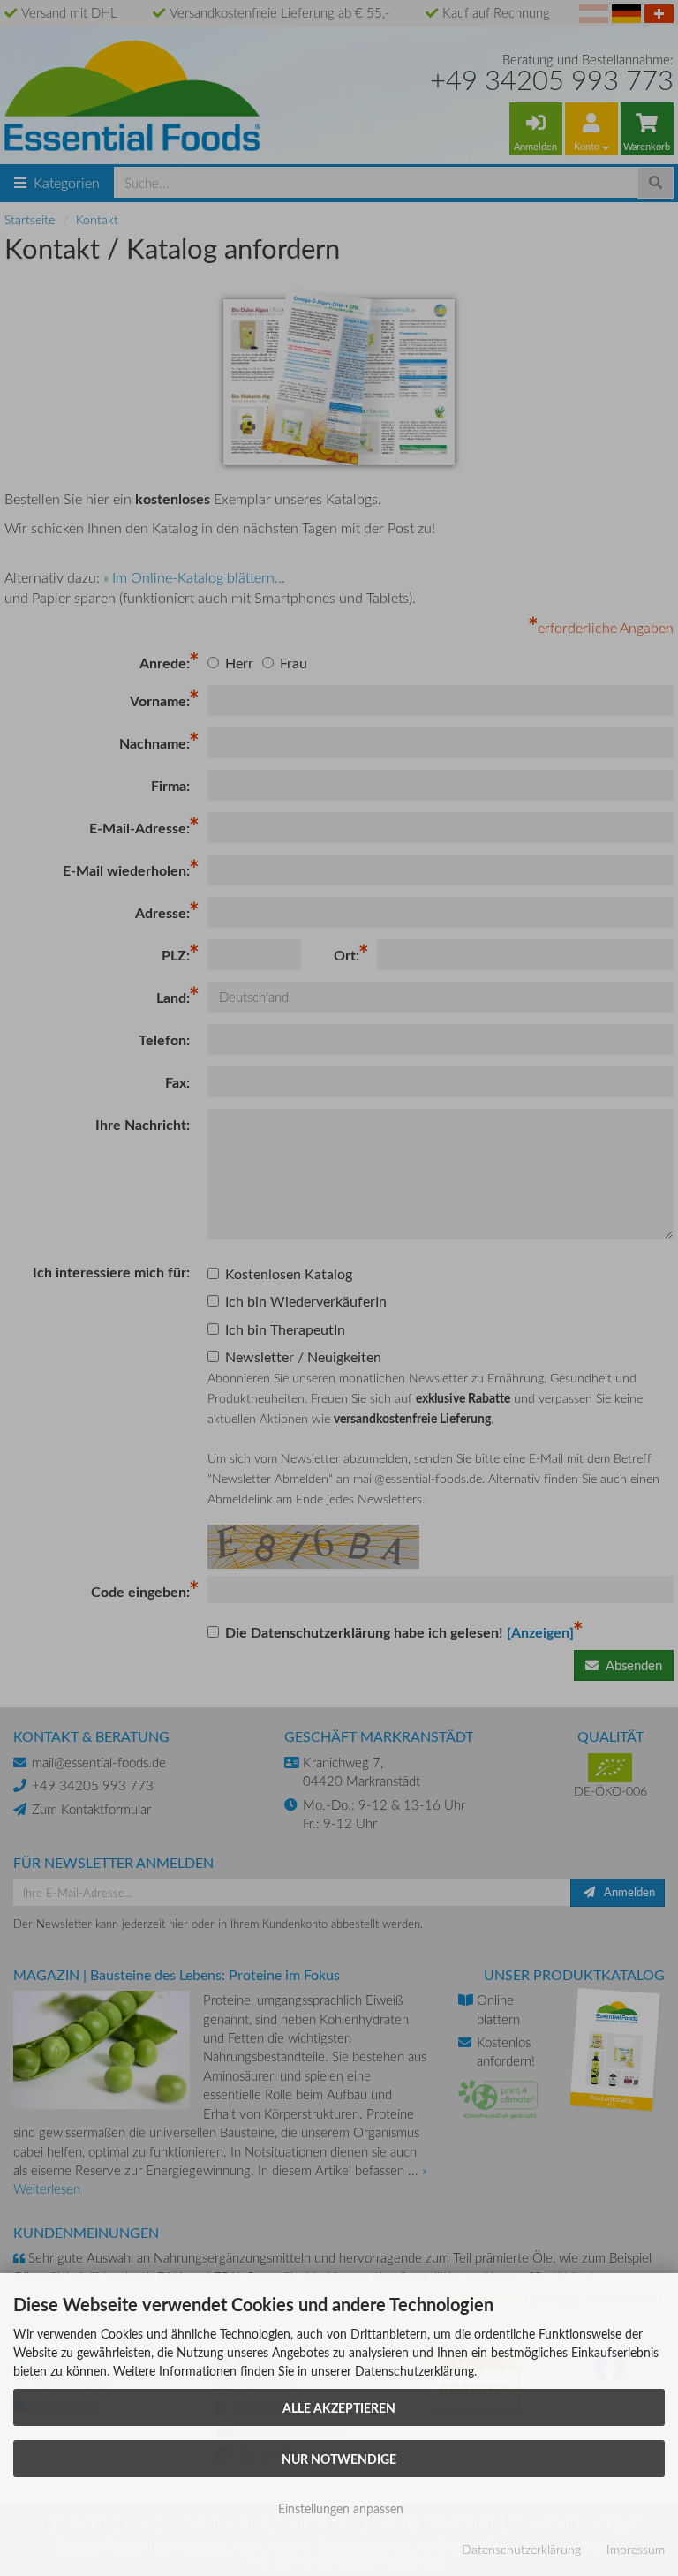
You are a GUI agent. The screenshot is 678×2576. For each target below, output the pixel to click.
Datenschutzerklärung (521, 2549)
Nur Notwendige (339, 2459)
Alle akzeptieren (339, 2407)
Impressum (636, 2549)
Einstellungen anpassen (339, 2508)
